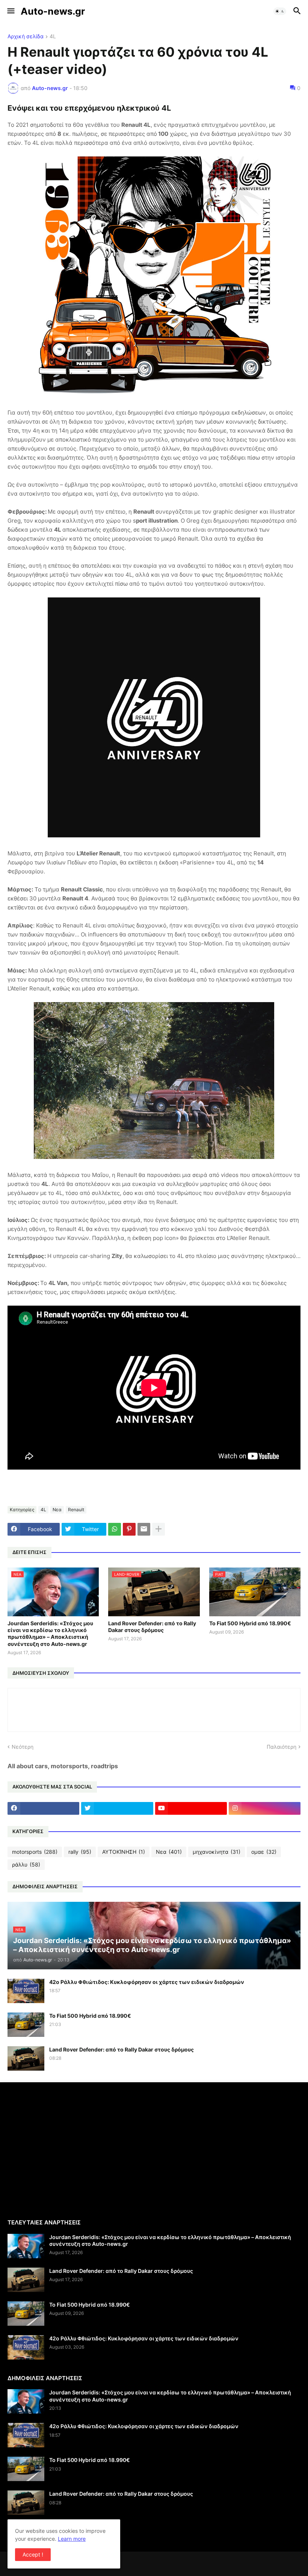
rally (80, 1852)
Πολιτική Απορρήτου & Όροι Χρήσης (52, 2533)
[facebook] (43, 1808)
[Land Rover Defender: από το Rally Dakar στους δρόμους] (26, 2058)
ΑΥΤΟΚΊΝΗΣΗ (124, 1852)
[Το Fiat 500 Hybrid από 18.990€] (26, 2025)
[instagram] (265, 1808)
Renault (76, 1510)
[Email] (144, 1529)
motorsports (35, 1852)
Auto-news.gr (53, 11)
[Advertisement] (71, 2150)
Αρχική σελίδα (26, 37)
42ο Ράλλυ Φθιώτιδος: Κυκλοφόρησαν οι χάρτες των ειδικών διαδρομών (147, 1982)
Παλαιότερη (282, 1747)
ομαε (264, 1852)
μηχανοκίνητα (217, 1852)
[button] (10, 11)
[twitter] (117, 1808)
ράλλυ (26, 1864)
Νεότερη (23, 1747)
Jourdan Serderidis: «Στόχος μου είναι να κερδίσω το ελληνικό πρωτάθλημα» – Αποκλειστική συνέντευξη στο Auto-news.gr (50, 1634)
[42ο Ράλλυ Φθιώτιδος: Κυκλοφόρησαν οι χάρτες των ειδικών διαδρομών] (26, 1991)
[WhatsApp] (115, 1529)
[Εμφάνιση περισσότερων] (159, 1529)
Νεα (57, 1510)
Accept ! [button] (33, 2554)
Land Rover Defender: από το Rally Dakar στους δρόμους (152, 1627)
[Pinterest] (129, 1529)
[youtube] (191, 1808)
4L (53, 37)
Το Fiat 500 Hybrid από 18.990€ (250, 1623)
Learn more (72, 2539)
